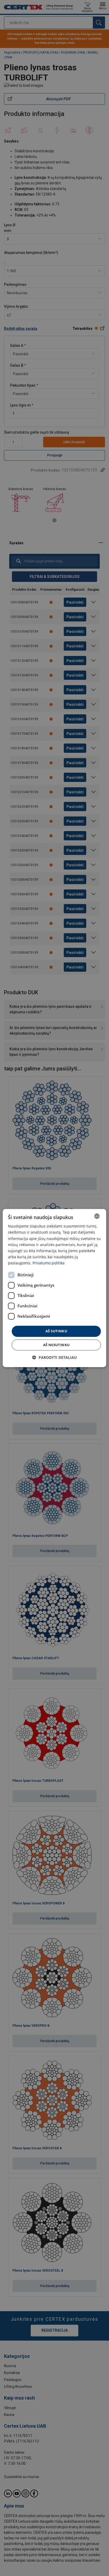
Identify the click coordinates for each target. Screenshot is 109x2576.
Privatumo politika (49, 1263)
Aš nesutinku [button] (56, 1345)
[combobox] (97, 1216)
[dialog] (54, 1288)
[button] (55, 1357)
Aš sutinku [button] (56, 1331)
